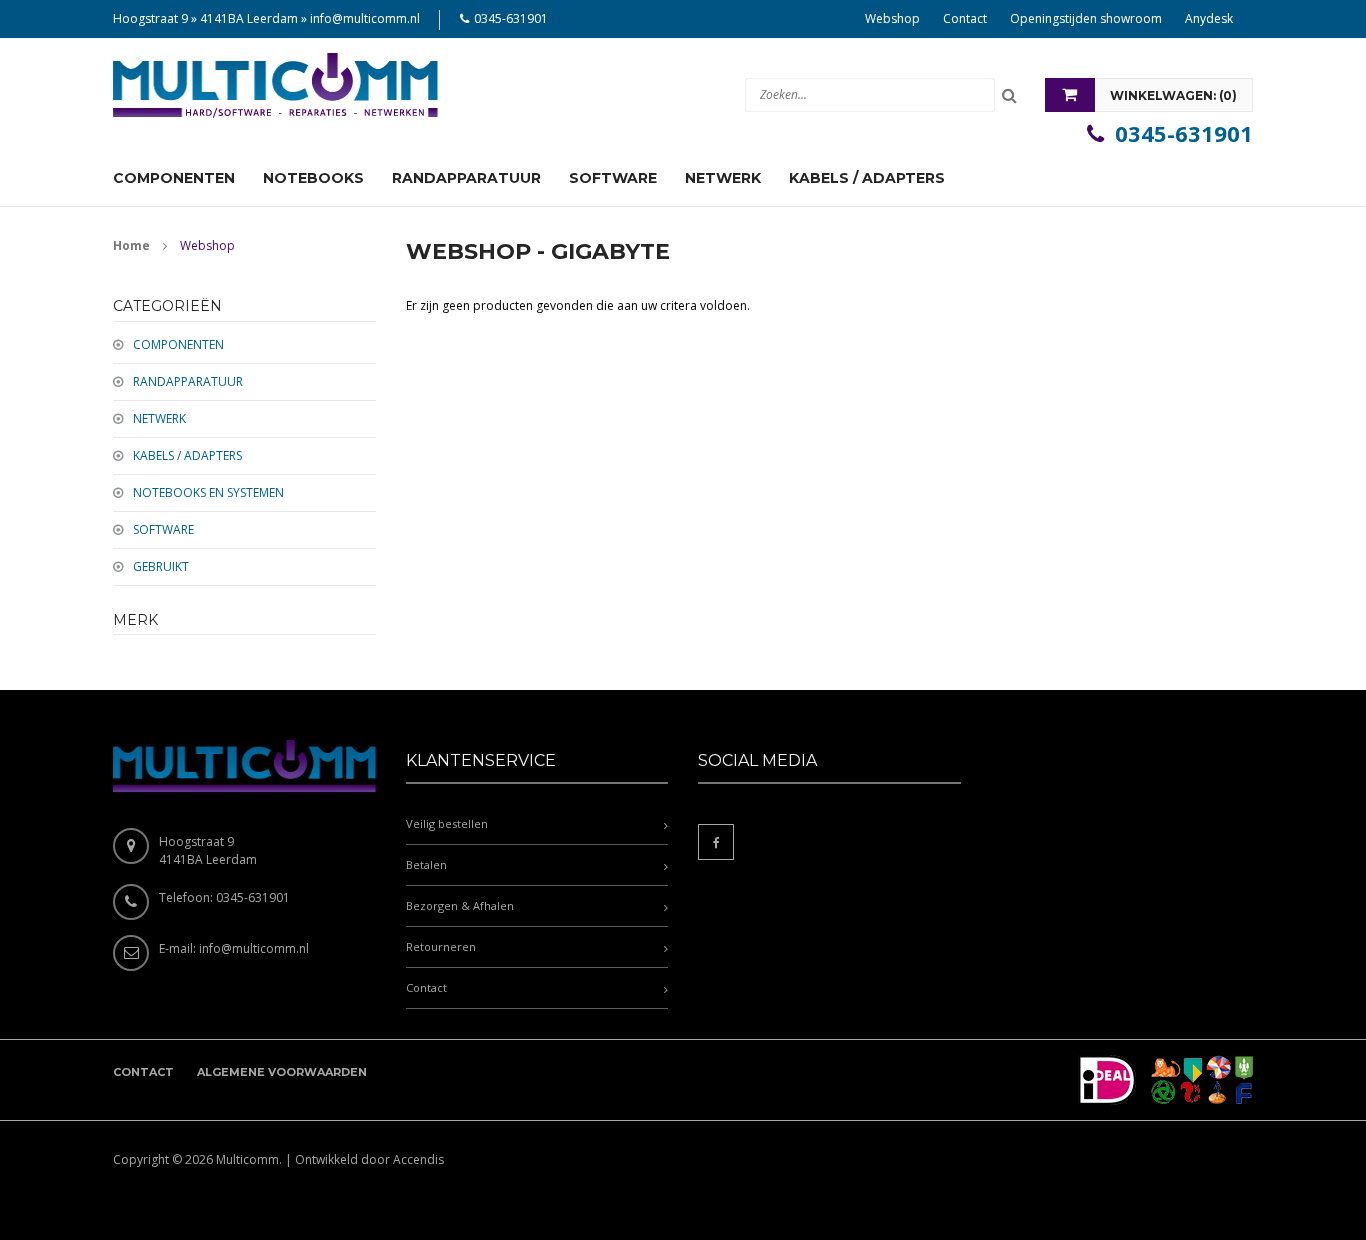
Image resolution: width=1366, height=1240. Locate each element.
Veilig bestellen (447, 823)
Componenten (178, 344)
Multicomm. (249, 1159)
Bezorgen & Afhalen (460, 905)
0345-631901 (511, 18)
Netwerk (159, 418)
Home (131, 245)
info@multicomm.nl (365, 18)
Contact (965, 18)
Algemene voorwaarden (282, 1072)
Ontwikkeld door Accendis (369, 1159)
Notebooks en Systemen (208, 492)
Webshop (892, 18)
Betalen (426, 864)
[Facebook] (716, 842)
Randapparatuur (188, 381)
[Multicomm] (275, 85)
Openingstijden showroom (1086, 18)
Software (163, 529)
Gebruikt (161, 566)
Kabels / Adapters (187, 455)
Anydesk (1209, 18)
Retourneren (441, 946)
